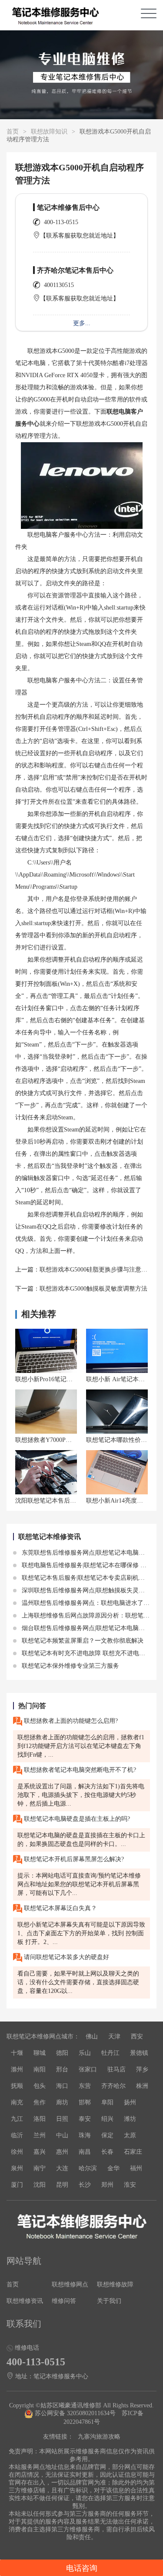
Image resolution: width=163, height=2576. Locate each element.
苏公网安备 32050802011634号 (75, 2413)
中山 (62, 2135)
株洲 (142, 2086)
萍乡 (142, 2069)
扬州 (130, 2102)
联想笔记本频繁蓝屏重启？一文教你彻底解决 (82, 1641)
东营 (85, 2086)
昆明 (62, 2185)
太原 (130, 2135)
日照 (62, 2119)
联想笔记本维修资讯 (50, 1537)
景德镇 (139, 2053)
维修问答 (64, 2301)
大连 (62, 2168)
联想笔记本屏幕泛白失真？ (60, 1908)
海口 (62, 2086)
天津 (114, 2036)
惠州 (62, 2152)
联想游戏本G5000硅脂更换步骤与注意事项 (96, 1270)
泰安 (85, 2119)
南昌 (85, 2152)
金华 (113, 2168)
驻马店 (116, 2069)
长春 (107, 2152)
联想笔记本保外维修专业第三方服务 (70, 1666)
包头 (40, 2086)
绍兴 (107, 2119)
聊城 (40, 2053)
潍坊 (130, 2119)
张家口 (88, 2069)
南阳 (40, 2069)
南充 (17, 2102)
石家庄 (133, 2152)
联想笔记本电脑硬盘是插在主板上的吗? (76, 1819)
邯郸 (85, 2102)
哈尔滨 (88, 2168)
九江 (17, 2119)
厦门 (17, 2185)
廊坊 (62, 2102)
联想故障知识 (49, 132)
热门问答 (32, 1706)
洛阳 (40, 2119)
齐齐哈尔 (113, 2086)
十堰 (17, 2053)
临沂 (17, 2135)
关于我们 (109, 2301)
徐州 (17, 2152)
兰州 (40, 2135)
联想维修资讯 (25, 2301)
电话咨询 (82, 2568)
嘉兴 (40, 2152)
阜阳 (107, 2102)
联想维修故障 (115, 2284)
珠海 (85, 2135)
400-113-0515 (61, 222)
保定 (107, 2135)
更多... (82, 323)
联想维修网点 (70, 2284)
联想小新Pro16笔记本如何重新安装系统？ (71, 1379)
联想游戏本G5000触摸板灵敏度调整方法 (93, 1289)
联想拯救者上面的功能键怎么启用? (70, 1721)
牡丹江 (110, 2053)
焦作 (40, 2102)
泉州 (17, 2168)
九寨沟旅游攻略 (99, 2437)
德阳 (62, 2053)
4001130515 (59, 285)
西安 (137, 2036)
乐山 (85, 2053)
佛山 (92, 2036)
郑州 (107, 2185)
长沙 (85, 2185)
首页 (13, 132)
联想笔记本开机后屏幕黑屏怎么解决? (73, 1859)
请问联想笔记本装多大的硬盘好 (66, 1957)
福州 (136, 2168)
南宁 (40, 2168)
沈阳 (40, 2185)
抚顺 (17, 2086)
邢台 (62, 2069)
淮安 (130, 2185)
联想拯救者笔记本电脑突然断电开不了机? (79, 1770)
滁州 (17, 2069)
